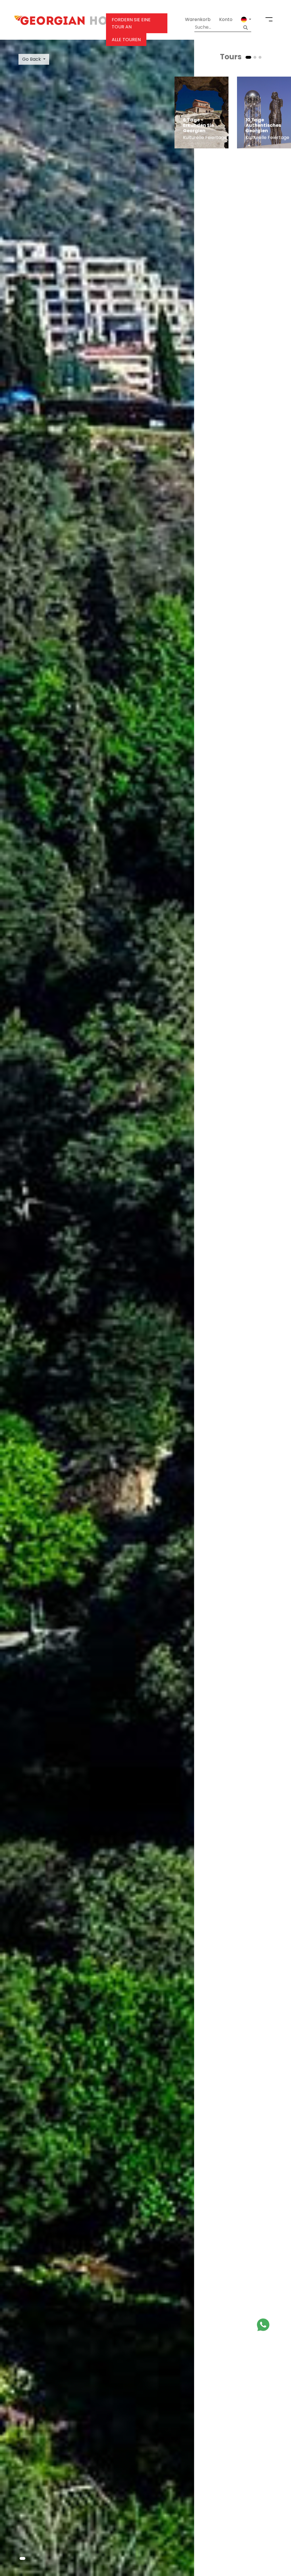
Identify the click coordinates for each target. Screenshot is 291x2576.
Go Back (32, 59)
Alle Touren (126, 40)
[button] (246, 20)
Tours (231, 57)
